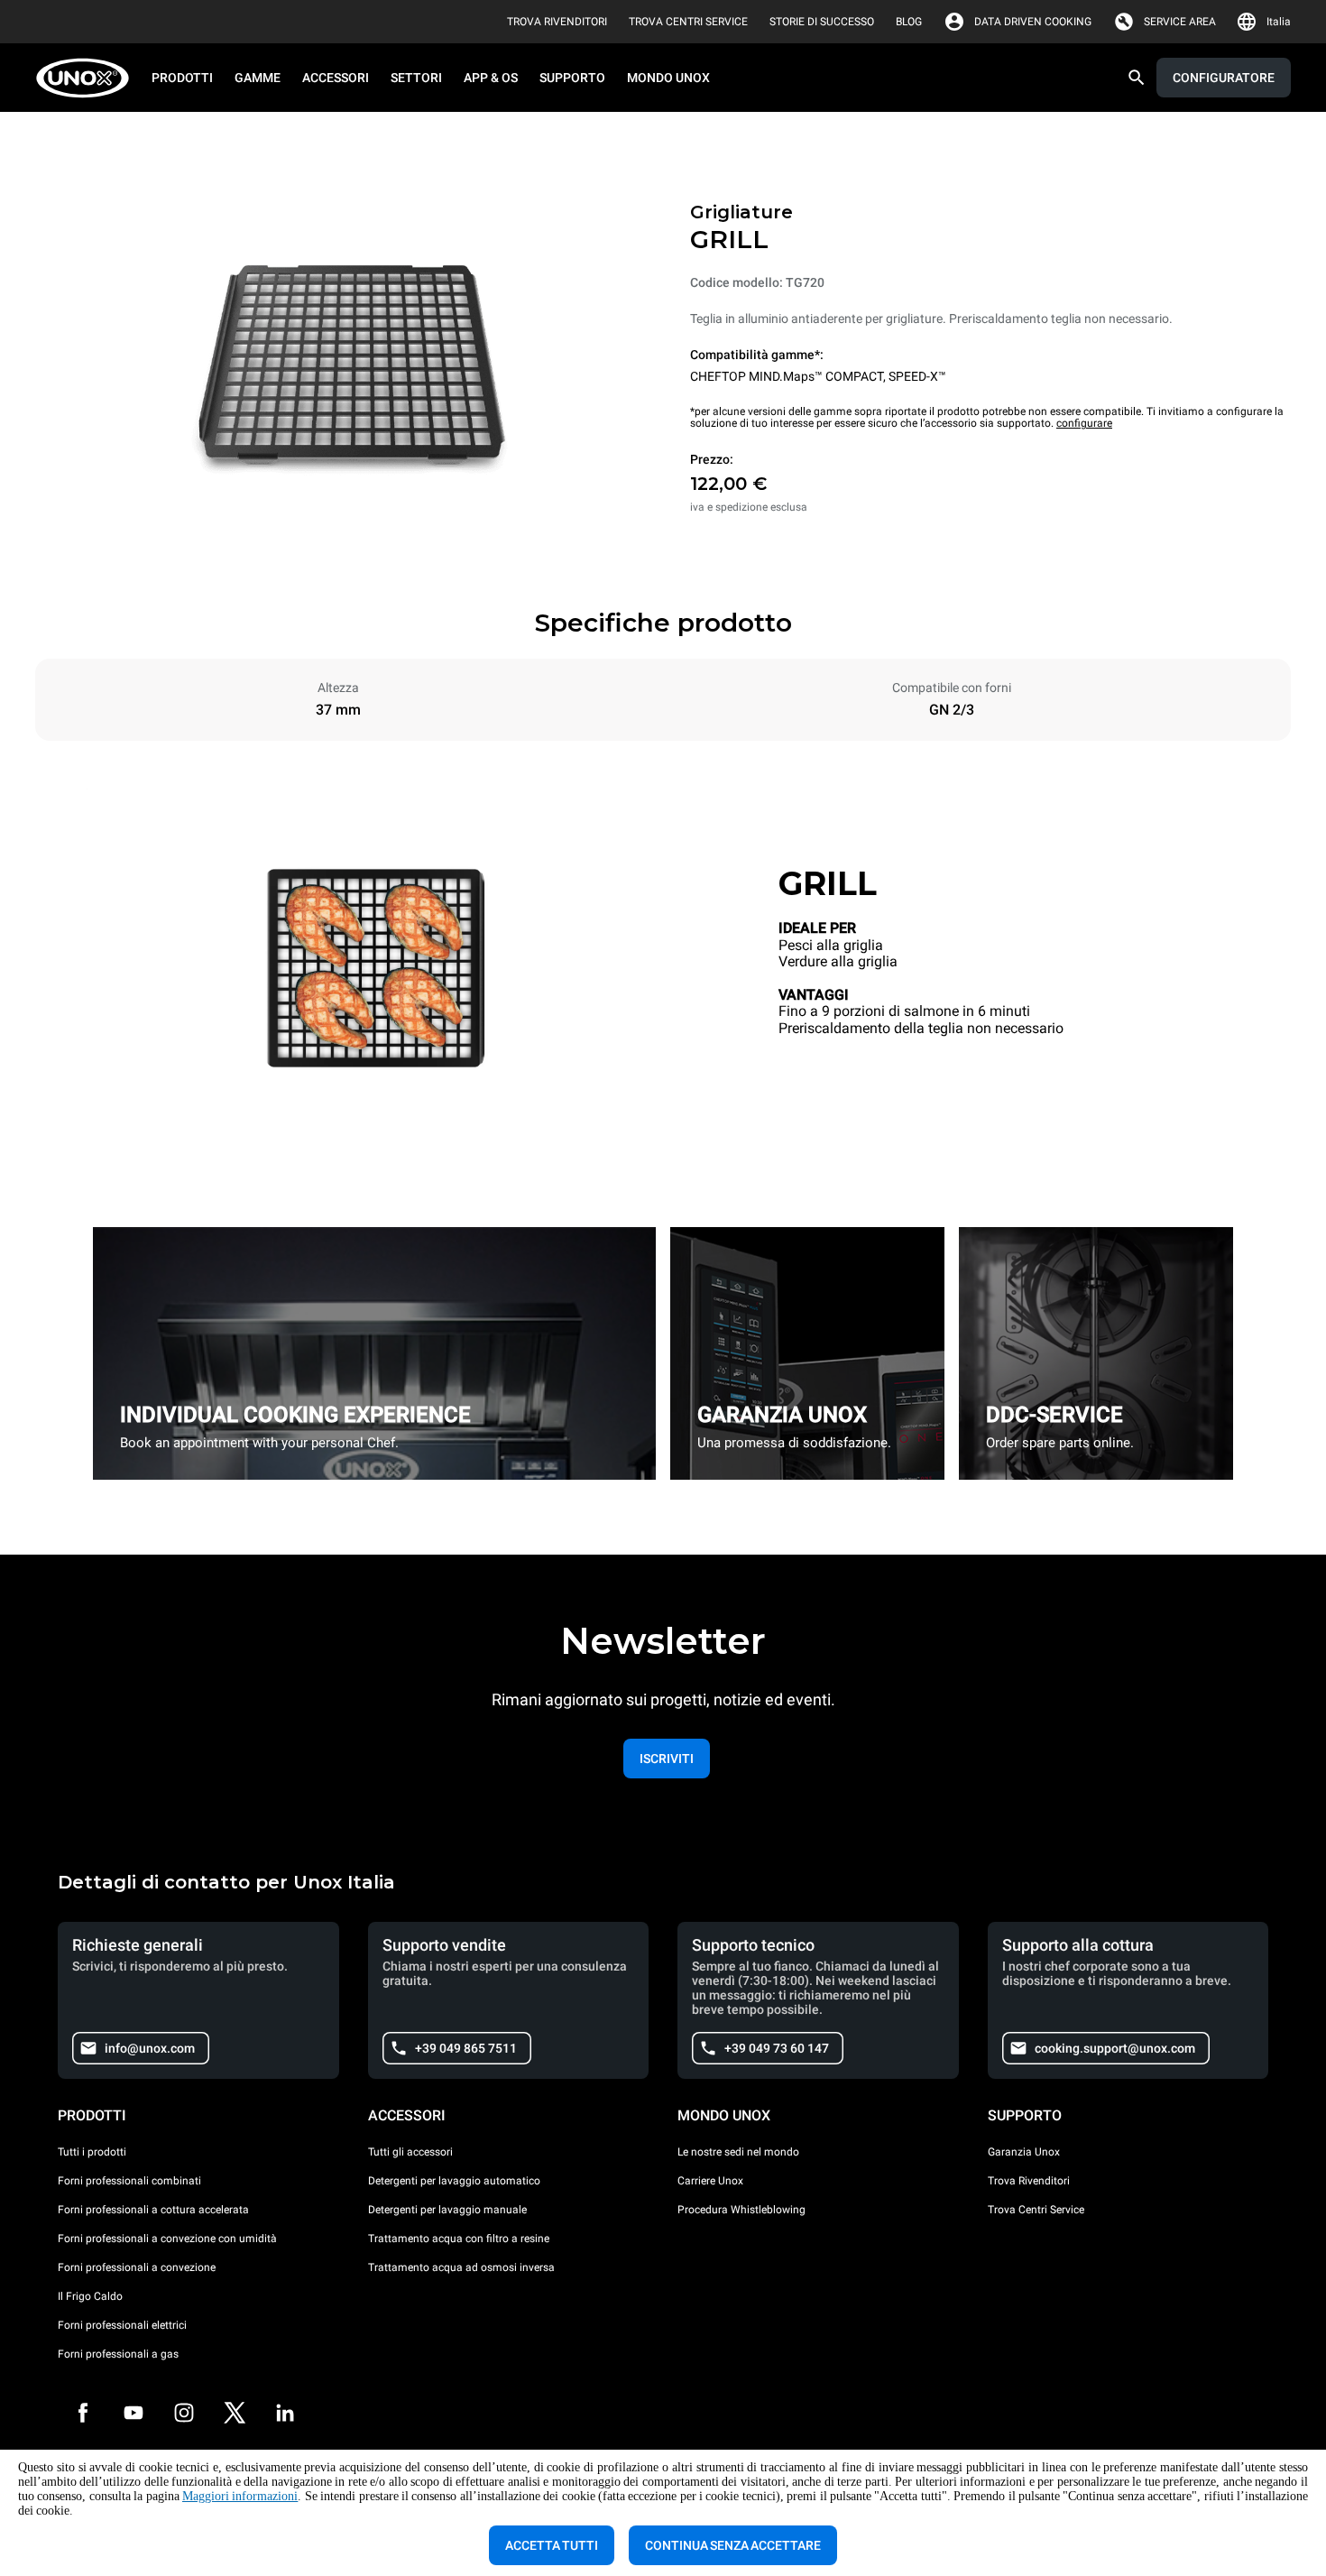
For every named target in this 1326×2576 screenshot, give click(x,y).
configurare (1084, 423)
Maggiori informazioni (240, 2496)
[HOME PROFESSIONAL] (88, 78)
